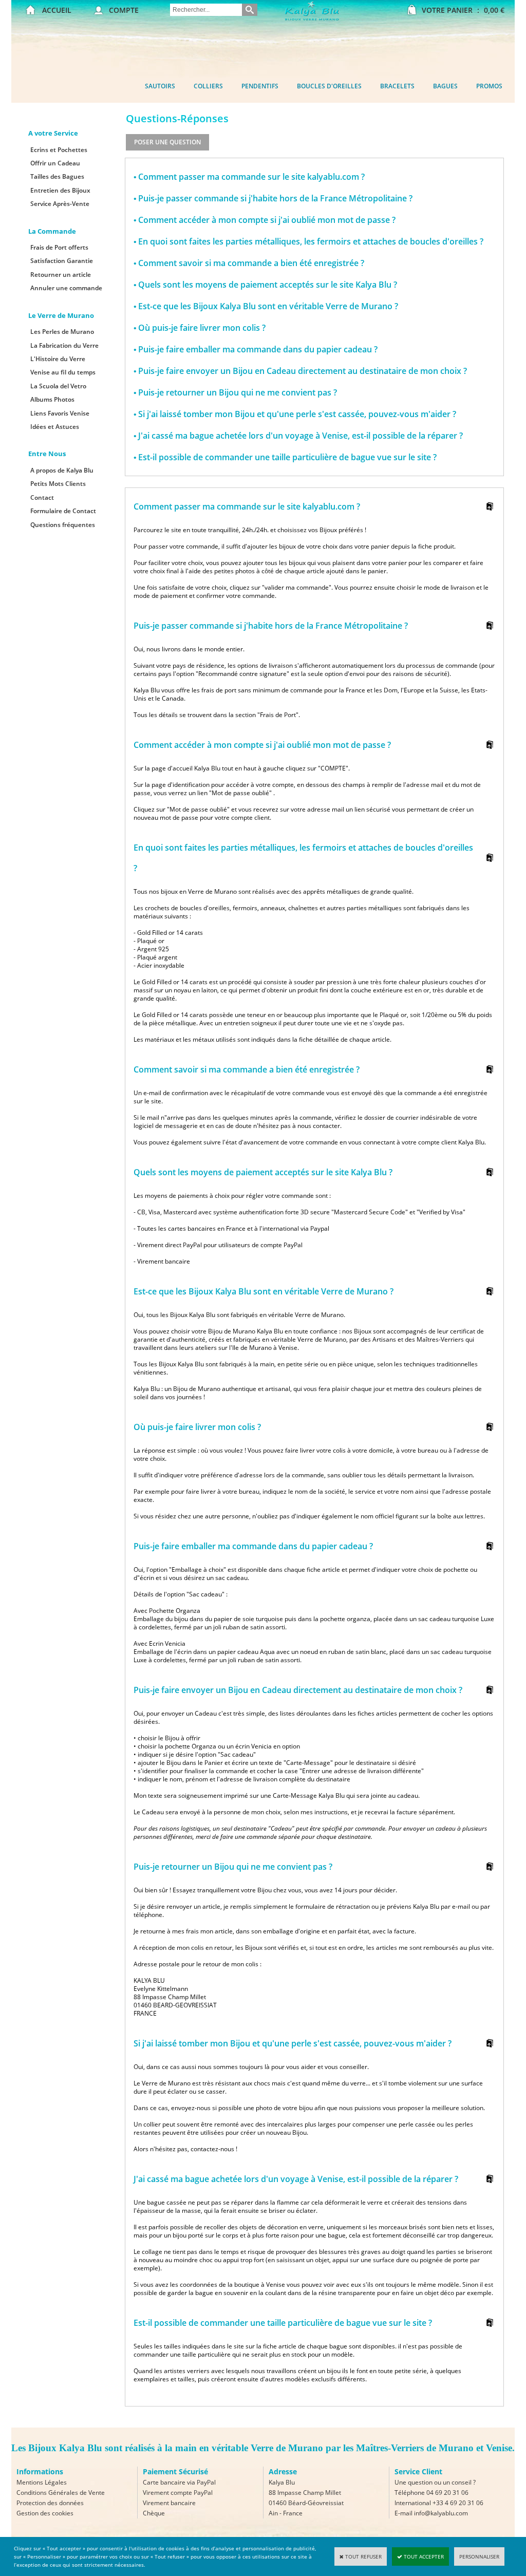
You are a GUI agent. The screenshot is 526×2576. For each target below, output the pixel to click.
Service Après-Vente (60, 204)
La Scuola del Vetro (58, 386)
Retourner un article (61, 275)
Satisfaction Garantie (62, 261)
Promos (489, 86)
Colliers (208, 86)
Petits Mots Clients (58, 484)
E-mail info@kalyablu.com (431, 2513)
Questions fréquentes (63, 525)
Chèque (154, 2513)
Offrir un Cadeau (55, 163)
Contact (42, 497)
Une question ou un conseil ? (435, 2482)
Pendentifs (260, 86)
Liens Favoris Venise (60, 413)
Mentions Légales (42, 2482)
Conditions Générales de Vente (61, 2493)
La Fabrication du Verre (64, 345)
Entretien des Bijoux (60, 190)
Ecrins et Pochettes (59, 150)
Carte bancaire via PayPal (179, 2482)
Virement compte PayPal (178, 2493)
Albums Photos (52, 399)
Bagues (445, 86)
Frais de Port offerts (59, 247)
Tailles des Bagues (57, 176)
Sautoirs (160, 86)
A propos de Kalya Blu (62, 470)
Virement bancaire (169, 2503)
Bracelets (397, 86)
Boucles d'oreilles (329, 86)
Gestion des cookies (45, 2513)
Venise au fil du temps (63, 372)
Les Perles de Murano (62, 332)
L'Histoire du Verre (58, 359)
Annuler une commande (66, 288)
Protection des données (50, 2503)
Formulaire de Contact (63, 511)
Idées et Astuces (55, 427)
